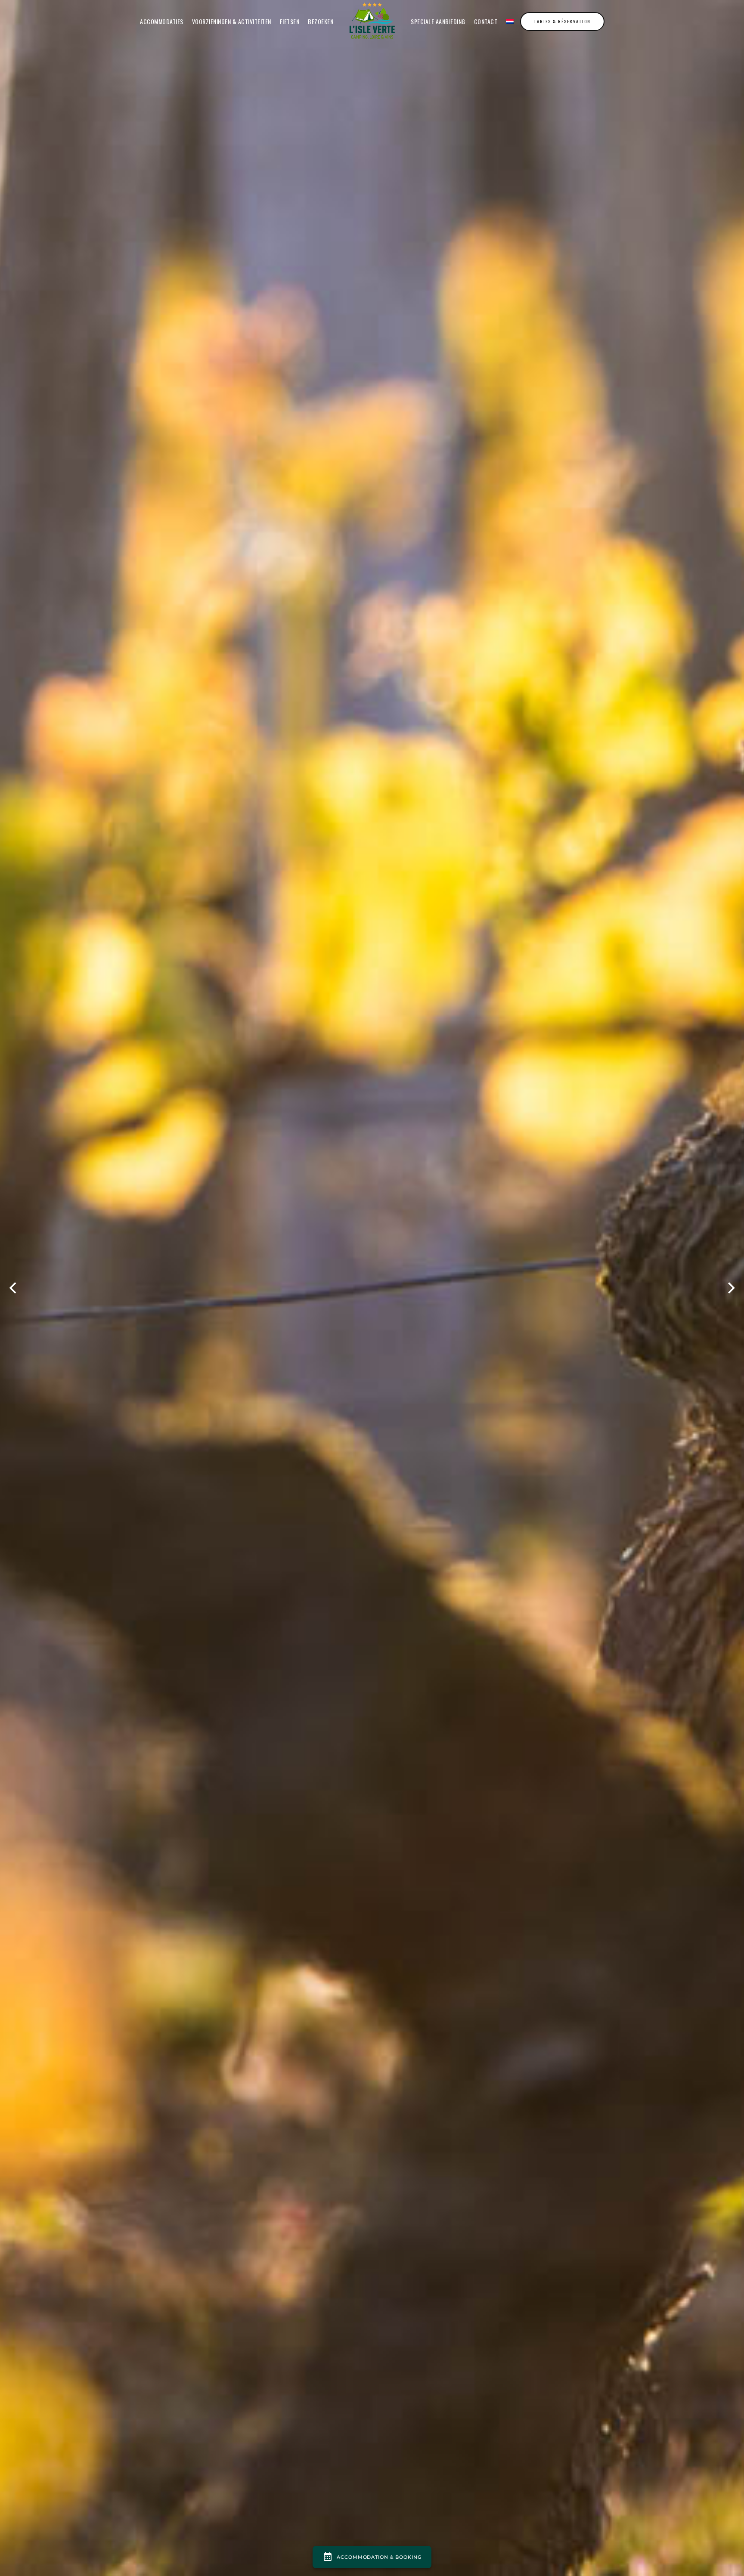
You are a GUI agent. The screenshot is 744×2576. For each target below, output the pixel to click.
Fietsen (290, 21)
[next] (730, 1288)
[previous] (14, 1288)
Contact (486, 21)
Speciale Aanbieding (438, 21)
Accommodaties (162, 21)
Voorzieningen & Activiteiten (232, 21)
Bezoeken (321, 21)
